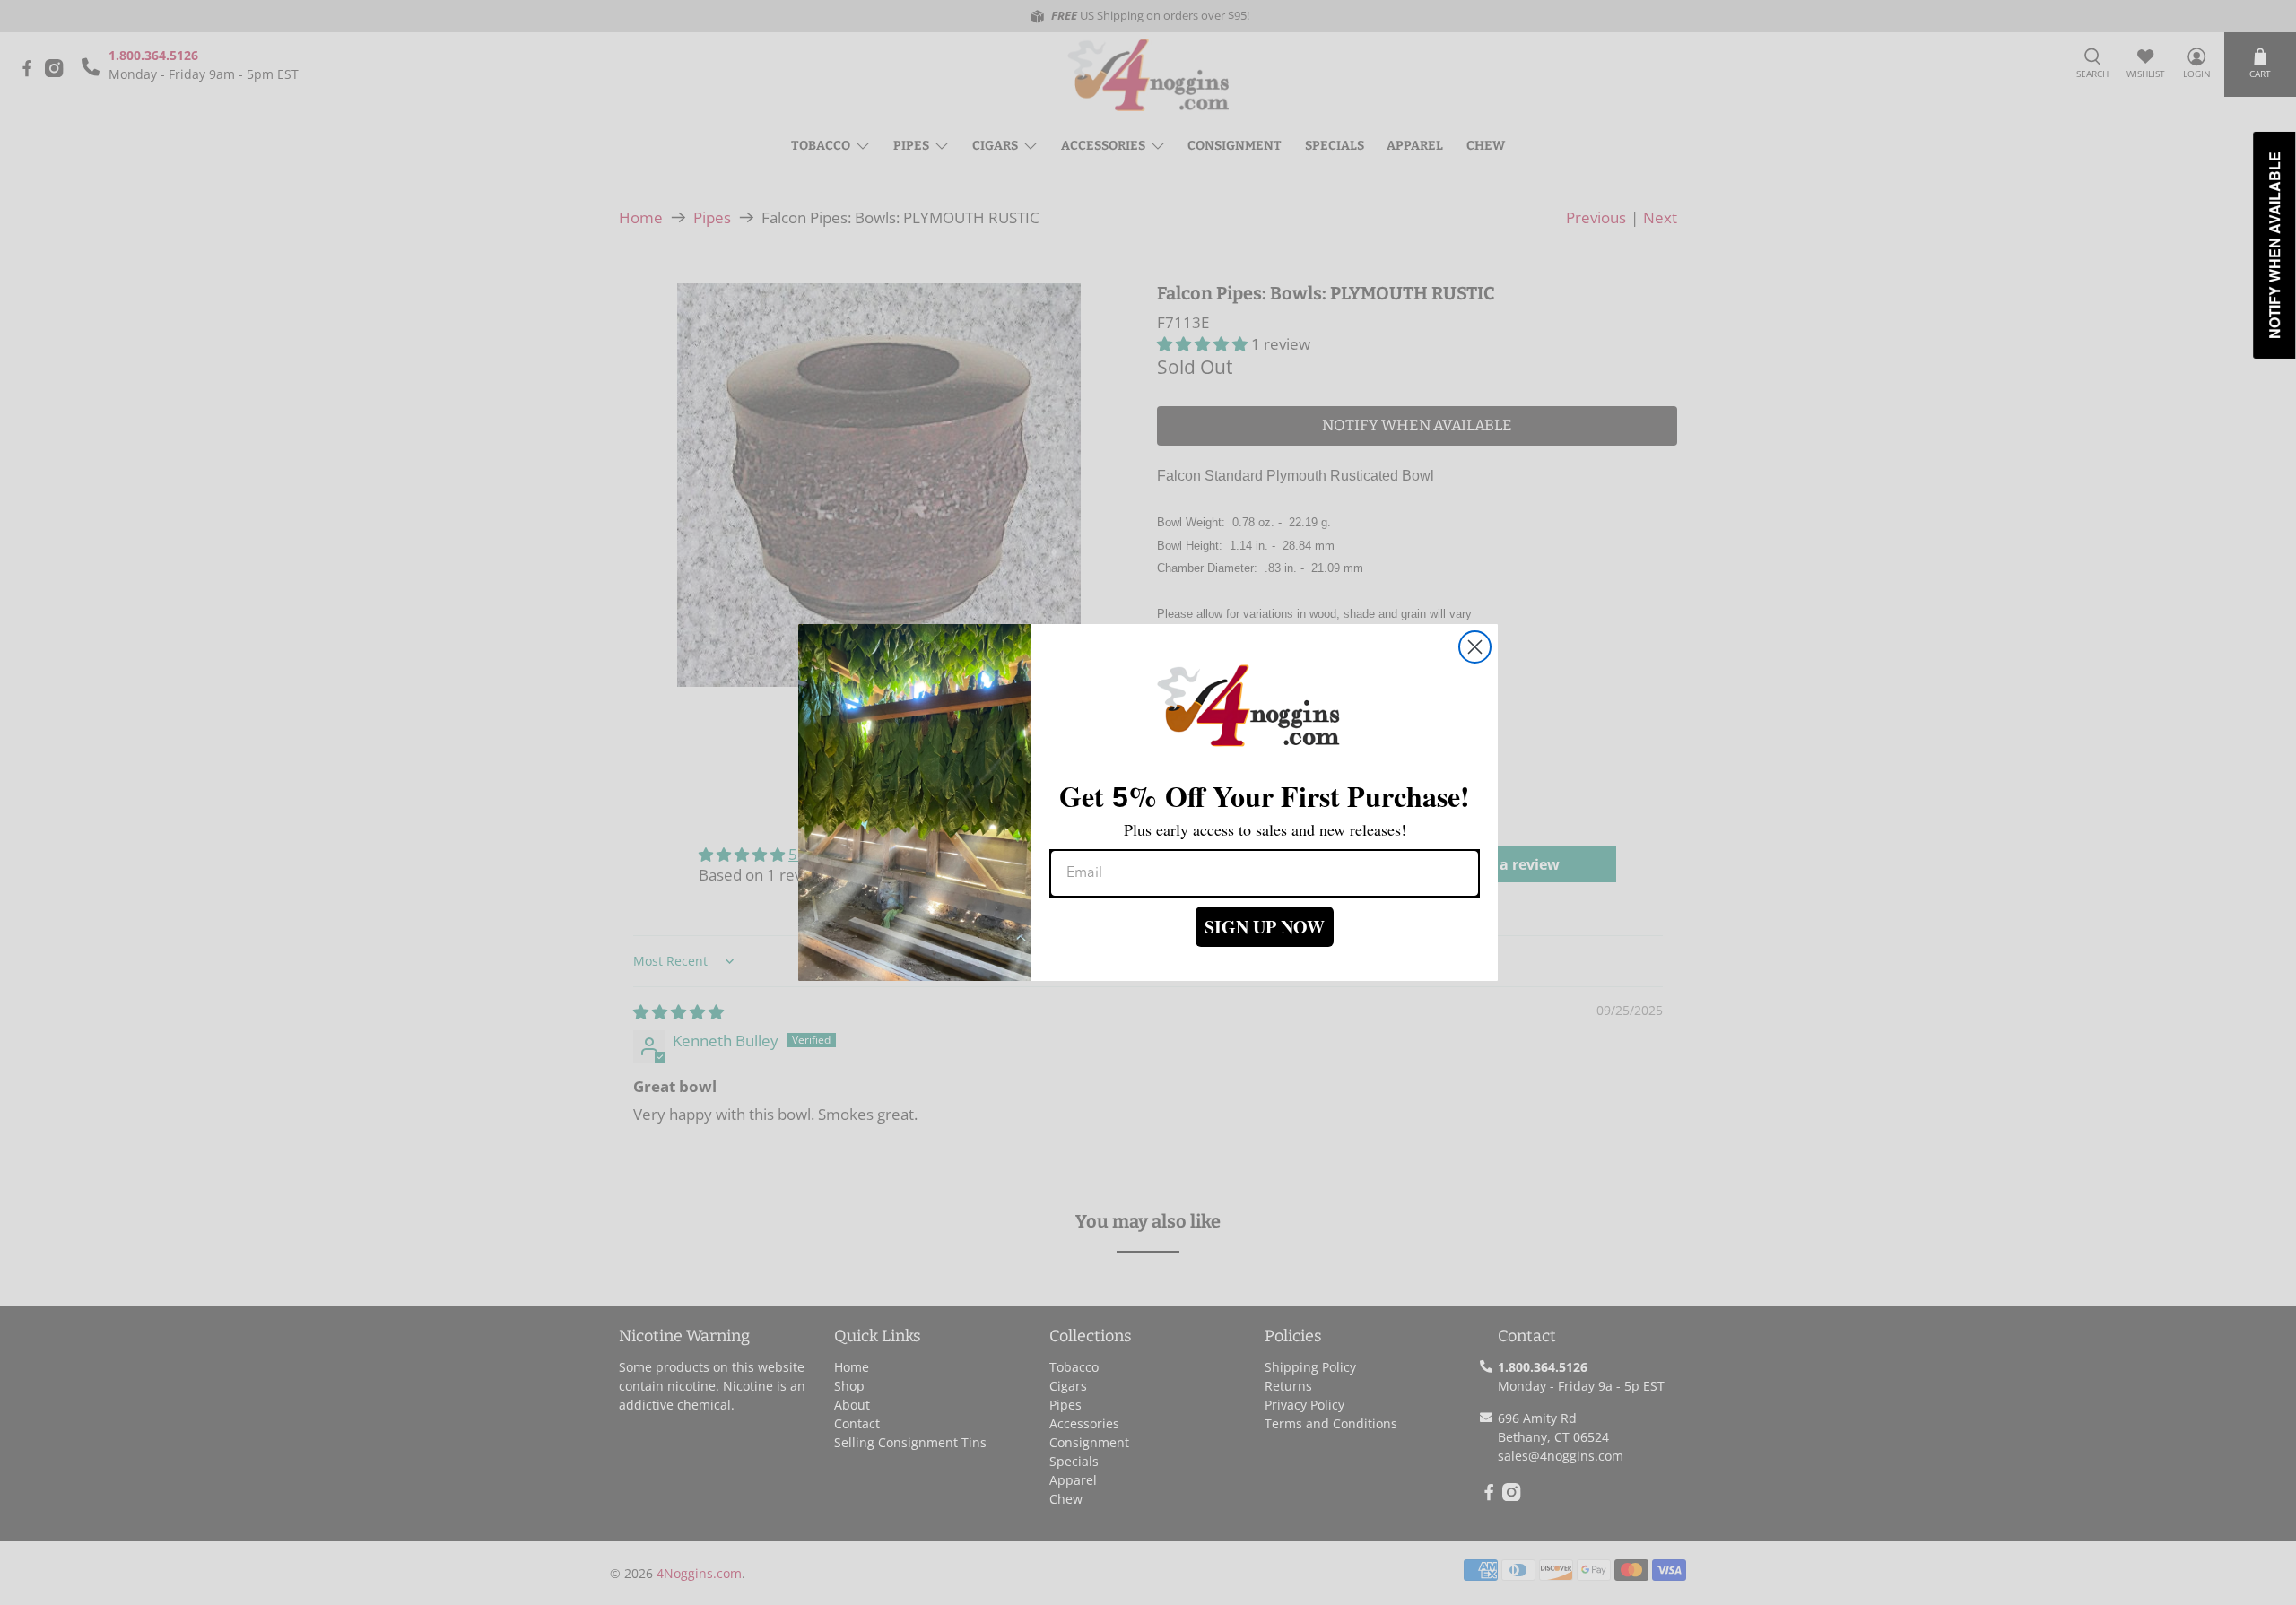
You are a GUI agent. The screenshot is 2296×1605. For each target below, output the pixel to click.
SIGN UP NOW (1265, 927)
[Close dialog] (1475, 647)
